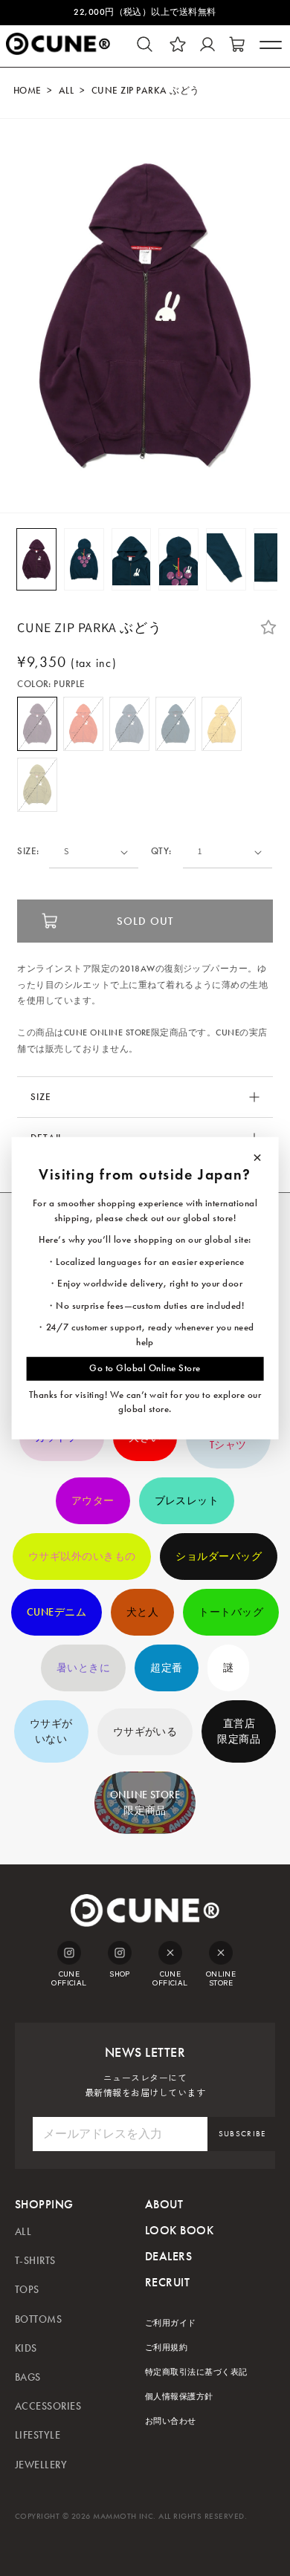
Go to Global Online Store (145, 1368)
